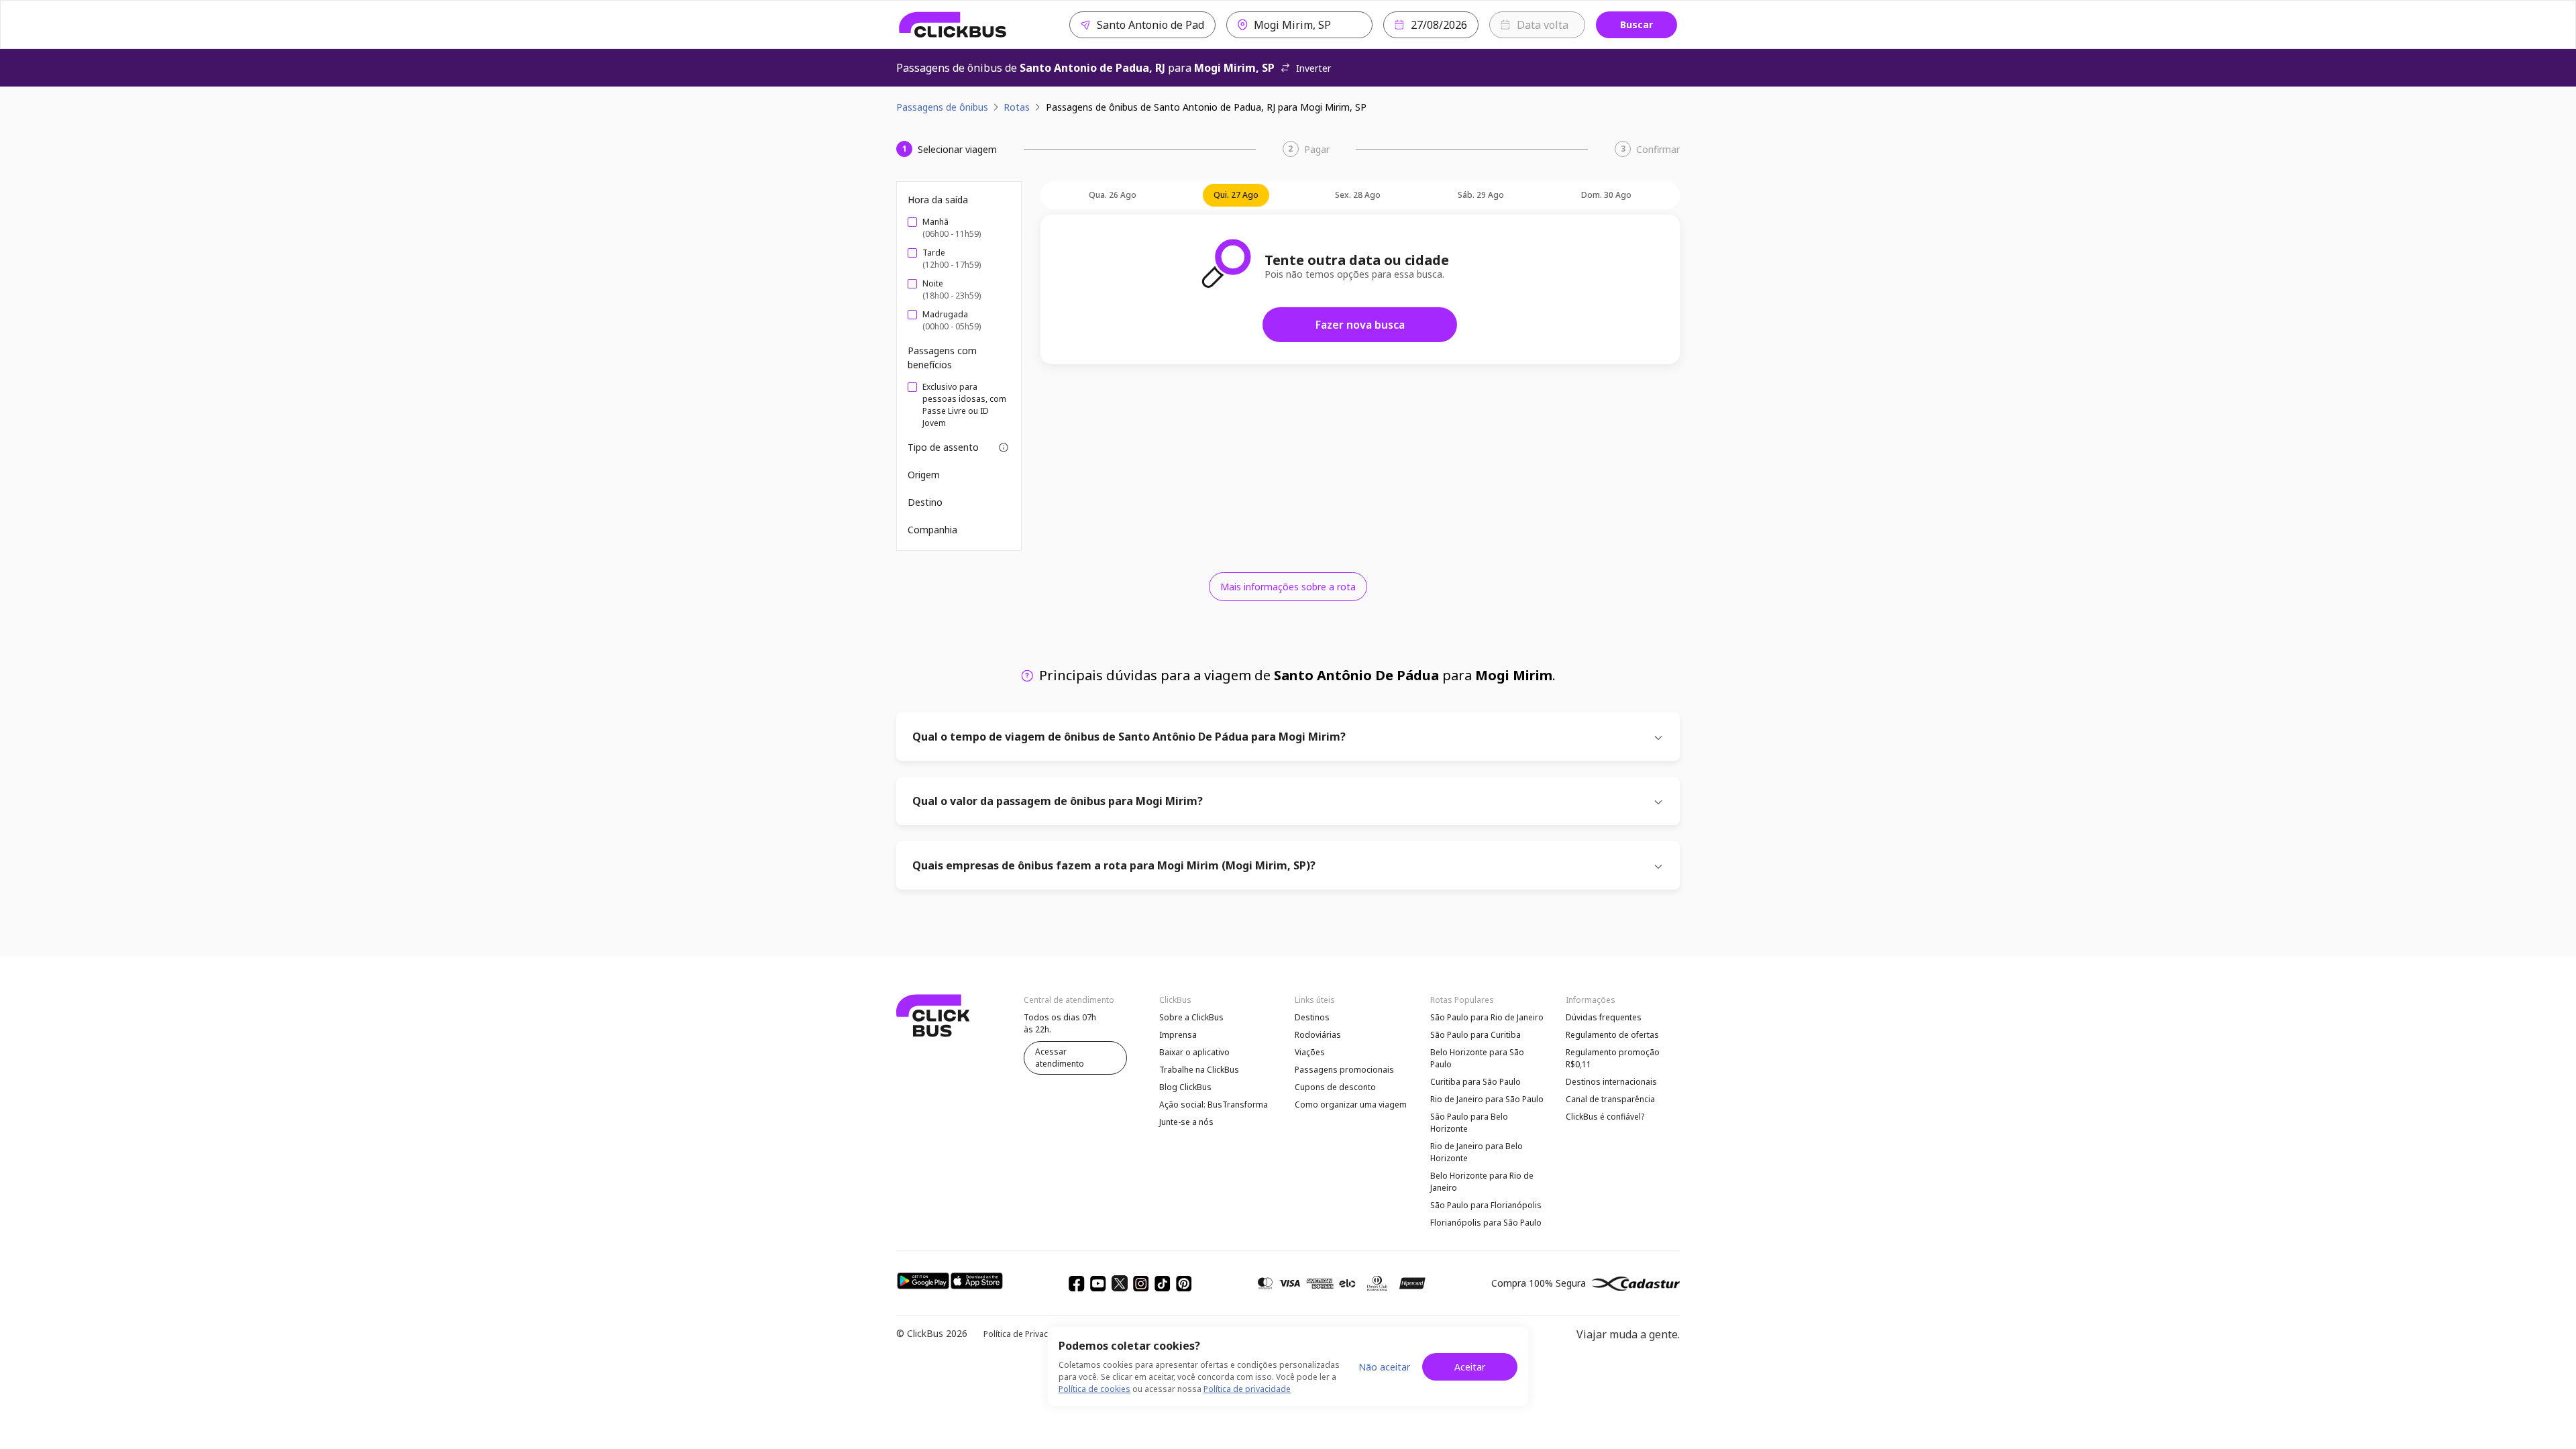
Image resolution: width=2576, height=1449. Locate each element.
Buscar (1636, 24)
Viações (1310, 1052)
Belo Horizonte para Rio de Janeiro (1482, 1182)
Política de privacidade (1247, 1389)
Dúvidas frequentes (1604, 1017)
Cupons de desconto (1335, 1087)
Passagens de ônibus (942, 107)
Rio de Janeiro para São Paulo (1487, 1099)
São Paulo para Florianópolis (1486, 1205)
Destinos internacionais (1611, 1082)
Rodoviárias (1318, 1035)
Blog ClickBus (1185, 1087)
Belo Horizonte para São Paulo (1477, 1058)
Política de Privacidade (1027, 1334)
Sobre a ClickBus (1191, 1017)
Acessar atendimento (1060, 1058)
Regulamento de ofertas (1612, 1035)
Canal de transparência (1610, 1099)
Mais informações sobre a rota (1288, 587)
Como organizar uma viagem (1351, 1105)
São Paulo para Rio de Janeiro (1487, 1017)
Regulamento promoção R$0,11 (1613, 1058)
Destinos (1312, 1017)
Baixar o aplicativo (1194, 1052)
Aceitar (1470, 1367)
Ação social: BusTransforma (1214, 1105)
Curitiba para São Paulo (1475, 1082)
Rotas (1017, 107)
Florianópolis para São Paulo (1486, 1223)
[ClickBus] (953, 25)
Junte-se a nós (1186, 1122)
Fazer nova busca (1360, 325)
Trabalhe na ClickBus (1199, 1070)
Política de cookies (1094, 1389)
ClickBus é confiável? (1605, 1117)
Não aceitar (1384, 1367)
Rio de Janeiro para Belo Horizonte (1477, 1152)
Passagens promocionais (1344, 1070)
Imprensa (1178, 1035)
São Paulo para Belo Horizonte (1469, 1123)
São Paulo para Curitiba (1475, 1035)
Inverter (1313, 68)
